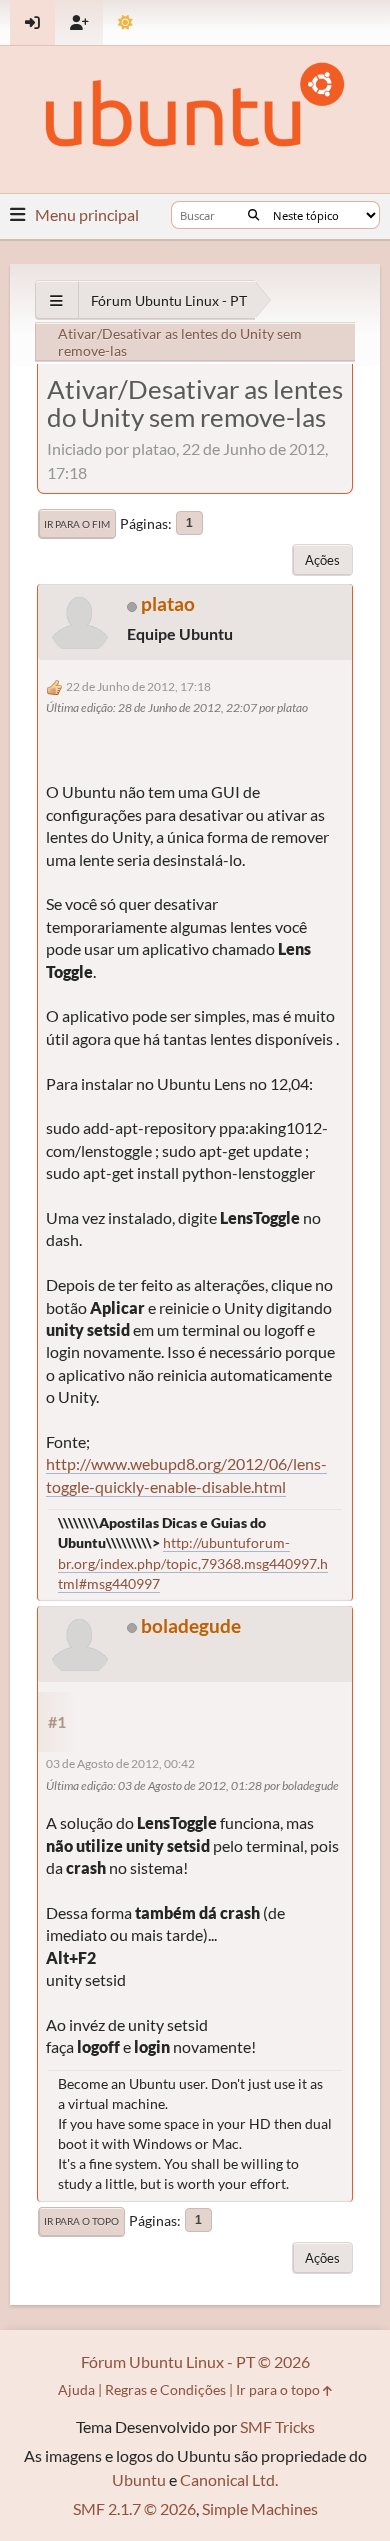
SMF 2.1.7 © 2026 (134, 2508)
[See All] (56, 300)
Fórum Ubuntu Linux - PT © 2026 (195, 2361)
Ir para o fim (77, 524)
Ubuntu (139, 2479)
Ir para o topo (81, 2221)
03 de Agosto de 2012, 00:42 (120, 1763)
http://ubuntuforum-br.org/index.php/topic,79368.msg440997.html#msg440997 (193, 1562)
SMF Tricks (277, 2426)
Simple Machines (260, 2508)
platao (168, 603)
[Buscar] (253, 215)
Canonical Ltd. (229, 2479)
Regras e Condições (165, 2389)
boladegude (191, 1625)
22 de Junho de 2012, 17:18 (138, 686)
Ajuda (76, 2389)
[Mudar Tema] (125, 22)
